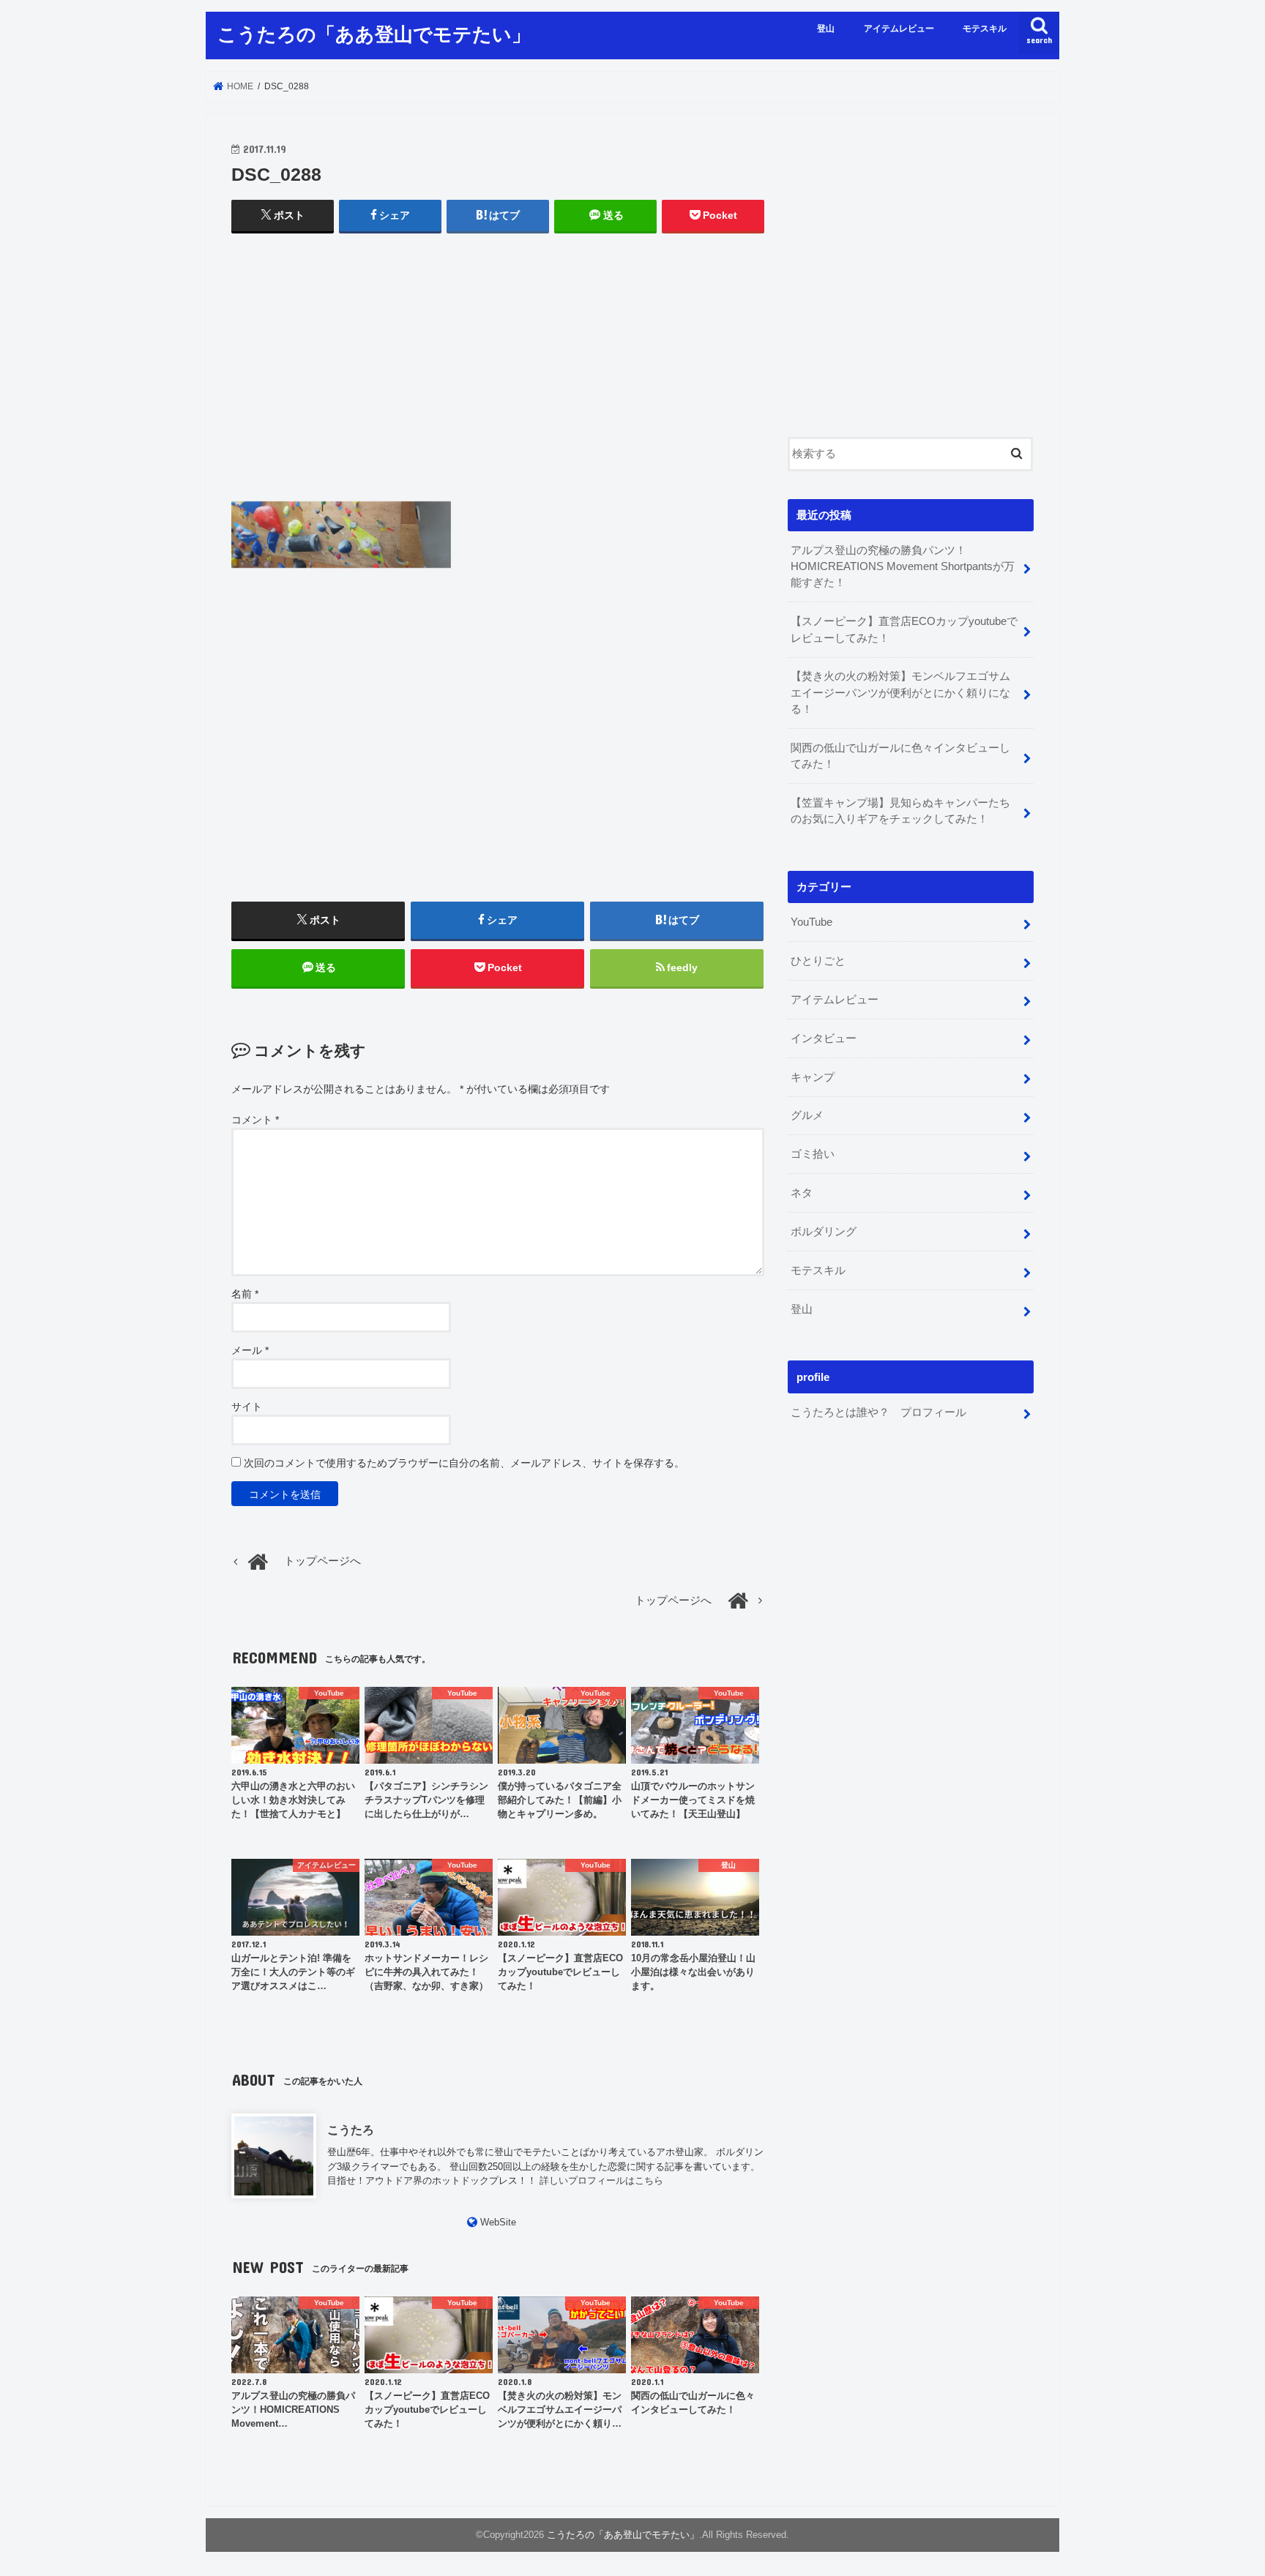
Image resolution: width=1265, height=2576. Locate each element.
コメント (255, 1120)
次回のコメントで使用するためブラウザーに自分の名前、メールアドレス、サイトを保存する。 (464, 1463)
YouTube (811, 922)
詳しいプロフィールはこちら (601, 2180)
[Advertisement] (498, 381)
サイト (247, 1407)
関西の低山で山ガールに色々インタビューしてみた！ (900, 756)
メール (250, 1350)
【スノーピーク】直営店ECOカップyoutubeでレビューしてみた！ (904, 629)
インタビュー (824, 1038)
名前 (245, 1294)
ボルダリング (824, 1232)
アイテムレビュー (899, 29)
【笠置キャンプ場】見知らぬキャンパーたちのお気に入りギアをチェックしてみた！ (900, 811)
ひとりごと (818, 961)
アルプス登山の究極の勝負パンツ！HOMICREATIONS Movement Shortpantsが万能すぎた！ (903, 566)
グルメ (807, 1115)
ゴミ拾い (813, 1154)
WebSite (498, 2222)
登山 (826, 29)
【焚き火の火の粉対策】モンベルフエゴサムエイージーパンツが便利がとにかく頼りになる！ (900, 692)
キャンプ (813, 1077)
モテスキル (985, 29)
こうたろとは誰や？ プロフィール (878, 1412)
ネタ (802, 1193)
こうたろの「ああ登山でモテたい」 (374, 33)
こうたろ (351, 2130)
